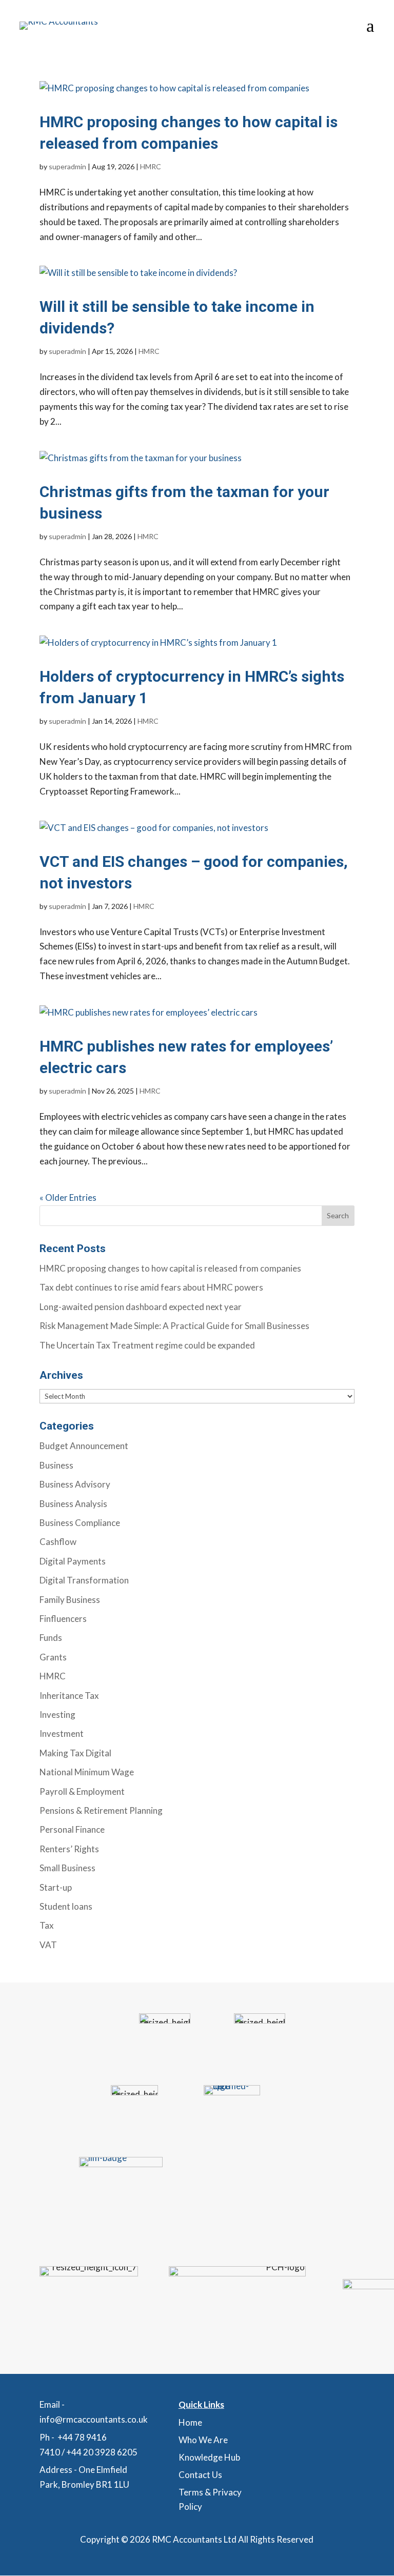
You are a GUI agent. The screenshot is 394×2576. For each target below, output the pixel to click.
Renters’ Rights (69, 1849)
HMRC (151, 166)
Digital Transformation (84, 1580)
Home (190, 2422)
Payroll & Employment (82, 1791)
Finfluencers (63, 1619)
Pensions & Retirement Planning (101, 1810)
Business (56, 1465)
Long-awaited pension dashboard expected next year (141, 1307)
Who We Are (203, 2440)
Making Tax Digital (75, 1753)
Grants (53, 1657)
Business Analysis (73, 1504)
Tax (47, 1925)
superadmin (67, 166)
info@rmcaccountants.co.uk (94, 2419)
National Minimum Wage (87, 1772)
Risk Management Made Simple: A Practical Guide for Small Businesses (174, 1326)
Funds (51, 1638)
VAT (48, 1945)
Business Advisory (75, 1484)
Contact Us (200, 2475)
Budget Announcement (84, 1446)
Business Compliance (80, 1523)
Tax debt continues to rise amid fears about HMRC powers (151, 1287)
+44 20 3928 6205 (102, 2452)
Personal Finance (72, 1829)
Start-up (56, 1887)
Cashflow (58, 1542)
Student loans (66, 1906)
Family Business (70, 1600)
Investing (57, 1715)
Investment (62, 1733)
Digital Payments (73, 1561)
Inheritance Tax (69, 1696)
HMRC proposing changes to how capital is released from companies (170, 1268)
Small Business (67, 1868)
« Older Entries (68, 1197)
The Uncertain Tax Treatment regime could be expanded (147, 1345)
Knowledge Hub (209, 2457)
